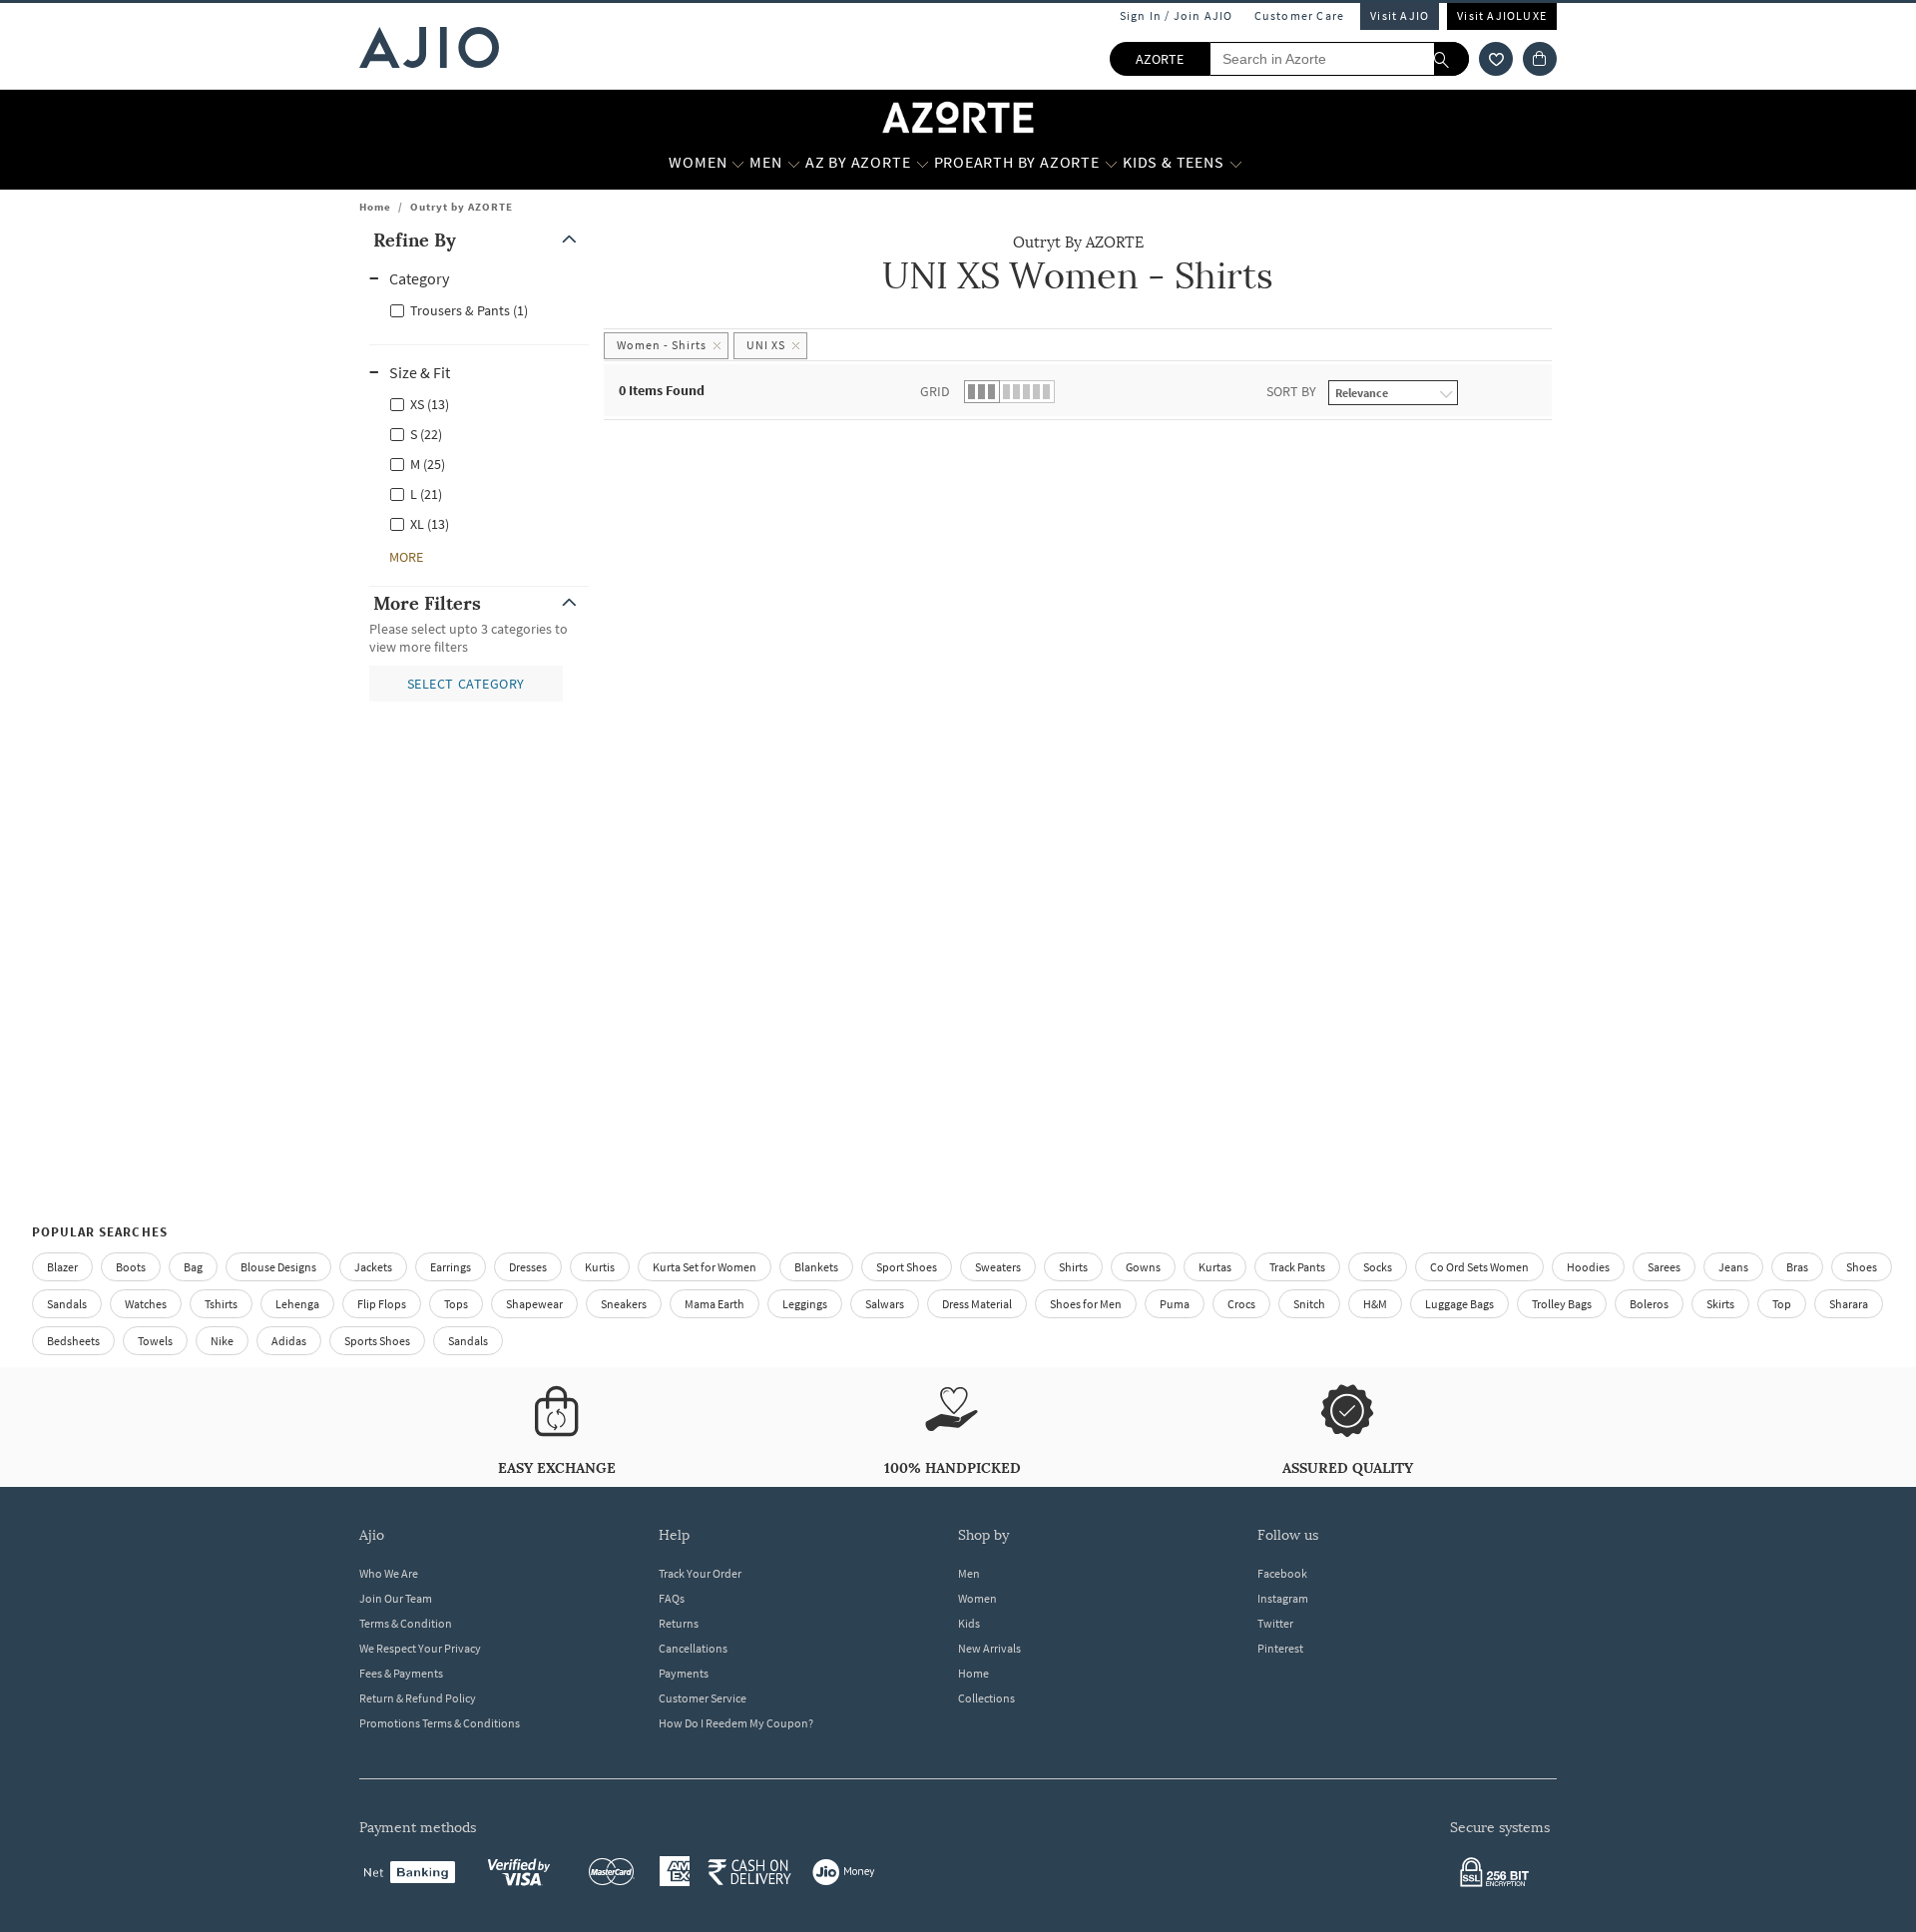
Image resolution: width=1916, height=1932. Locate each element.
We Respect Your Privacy (420, 1648)
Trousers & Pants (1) (469, 310)
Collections (986, 1698)
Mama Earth (715, 1304)
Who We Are (389, 1573)
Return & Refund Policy (418, 1698)
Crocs (1241, 1304)
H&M (1375, 1304)
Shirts (1073, 1267)
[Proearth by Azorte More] (1111, 163)
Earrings (451, 1267)
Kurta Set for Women (705, 1267)
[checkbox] (479, 309)
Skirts (1720, 1304)
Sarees (1664, 1267)
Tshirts (221, 1304)
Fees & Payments (401, 1673)
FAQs (672, 1598)
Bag (193, 1267)
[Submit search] (1451, 59)
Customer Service (703, 1698)
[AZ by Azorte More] (923, 163)
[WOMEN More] (738, 163)
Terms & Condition (406, 1623)
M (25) (428, 464)
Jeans (1733, 1267)
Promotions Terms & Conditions (440, 1723)
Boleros (1649, 1304)
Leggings (805, 1304)
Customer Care (1300, 15)
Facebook (1282, 1573)
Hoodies (1588, 1267)
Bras (1797, 1267)
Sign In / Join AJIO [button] (1177, 15)
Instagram (1283, 1598)
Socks (1378, 1267)
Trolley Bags (1562, 1304)
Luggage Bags (1459, 1304)
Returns (679, 1623)
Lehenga (297, 1304)
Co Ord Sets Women (1479, 1267)
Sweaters (998, 1267)
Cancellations (693, 1648)
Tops (456, 1304)
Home (375, 207)
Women (977, 1598)
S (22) (426, 434)
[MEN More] (794, 163)
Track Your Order (700, 1573)
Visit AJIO (1400, 15)
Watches (146, 1304)
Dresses (528, 1267)
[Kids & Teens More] (1236, 163)
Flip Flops (382, 1304)
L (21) (426, 494)
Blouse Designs (278, 1267)
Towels (155, 1341)
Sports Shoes (377, 1341)
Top (1782, 1304)
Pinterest (1280, 1648)
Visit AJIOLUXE (1502, 15)
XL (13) (430, 524)
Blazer (62, 1267)
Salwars (885, 1304)
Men (969, 1573)
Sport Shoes (907, 1267)
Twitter (1275, 1623)
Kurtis (600, 1267)
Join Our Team (396, 1598)
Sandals (67, 1304)
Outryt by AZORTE (462, 207)
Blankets (816, 1267)
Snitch (1309, 1304)
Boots (131, 1267)
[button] (1496, 59)
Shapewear (534, 1304)
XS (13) (430, 404)
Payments (684, 1673)
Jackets (373, 1267)
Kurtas (1215, 1267)
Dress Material (977, 1304)
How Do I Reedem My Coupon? (736, 1723)
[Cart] (1540, 59)
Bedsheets (73, 1341)
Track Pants (1297, 1267)
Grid (935, 391)
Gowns (1143, 1267)
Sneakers (624, 1304)
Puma (1175, 1304)
